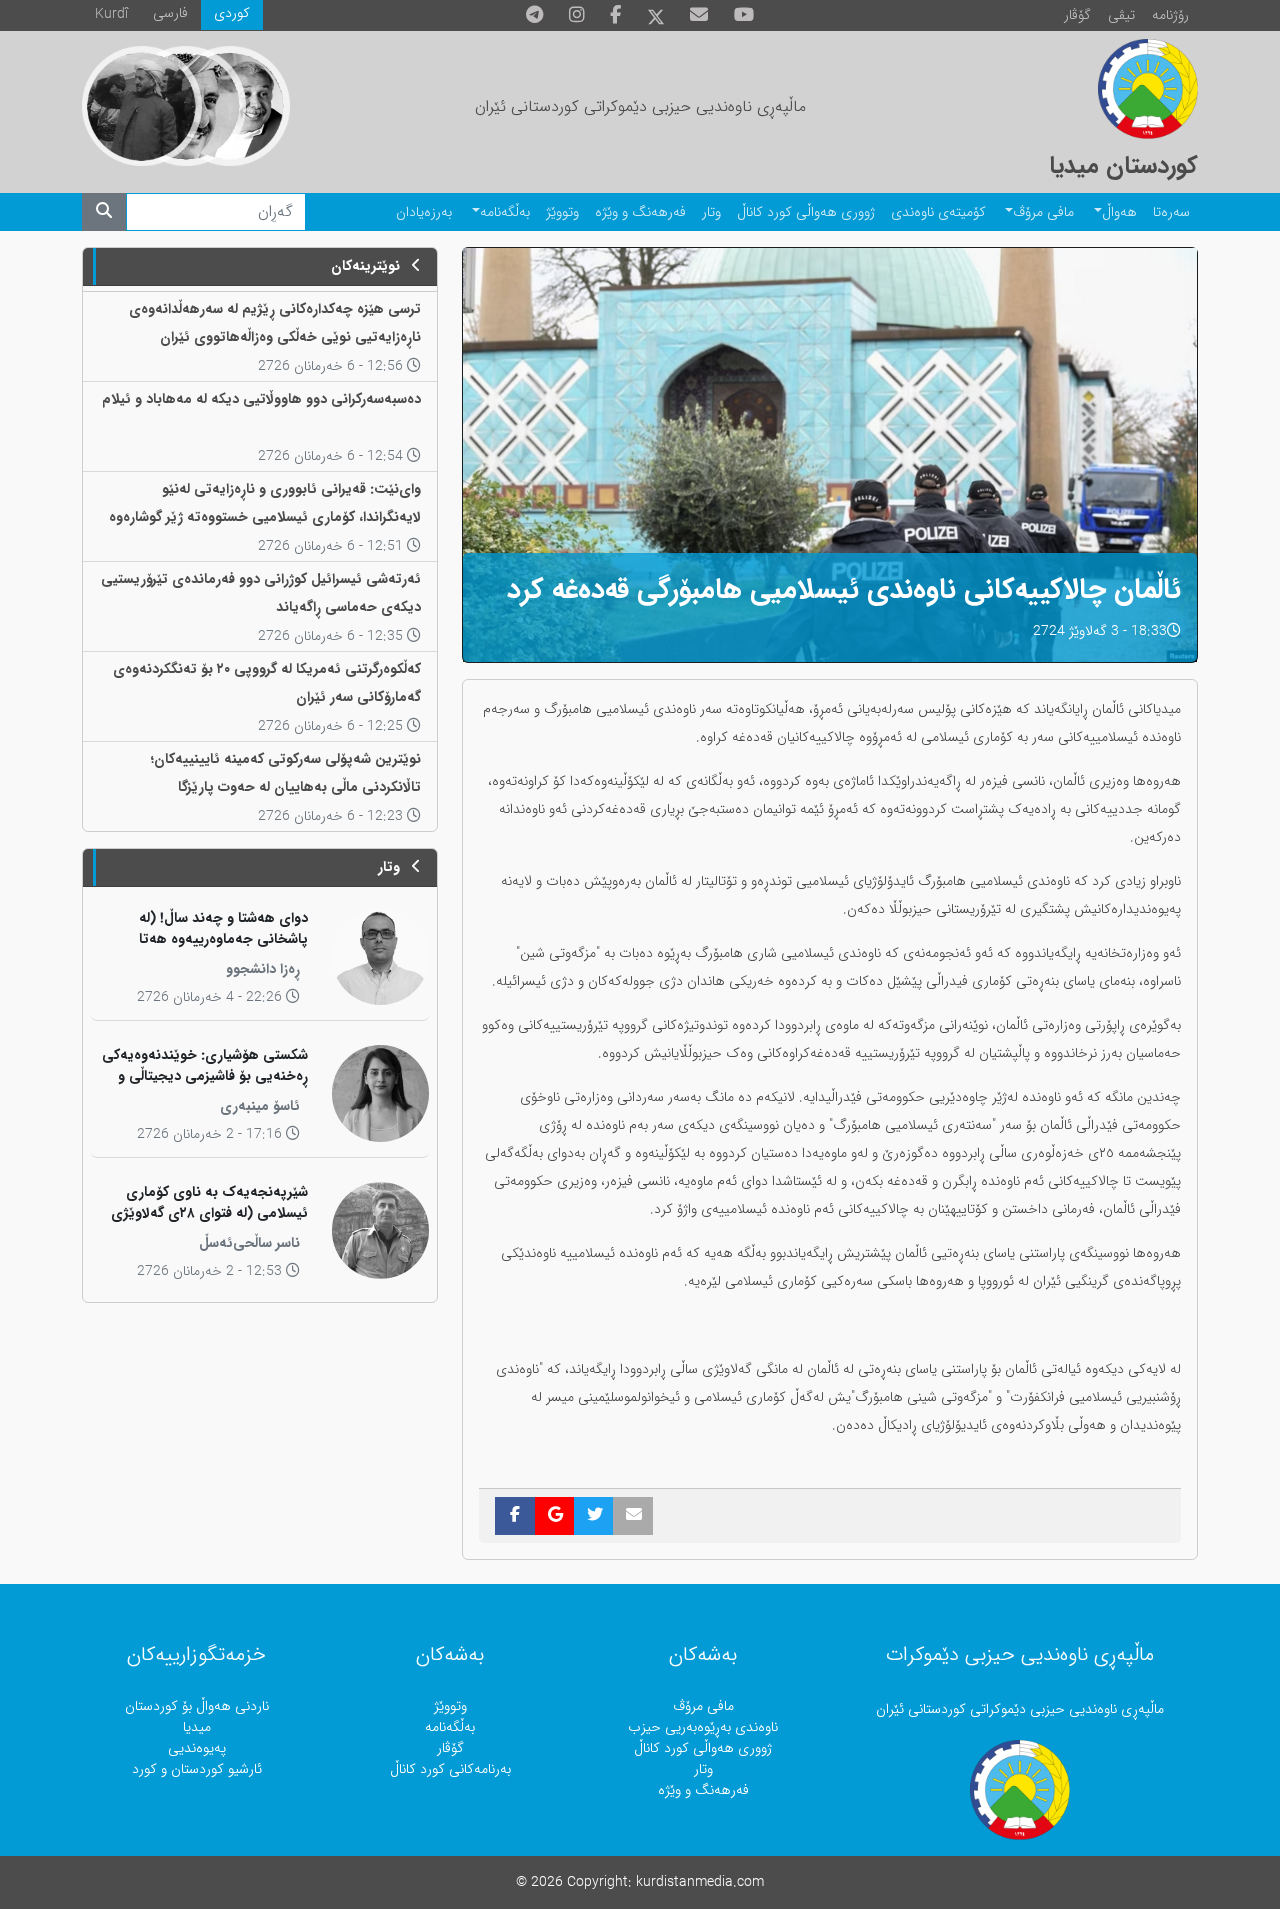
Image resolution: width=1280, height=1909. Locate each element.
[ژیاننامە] (142, 106)
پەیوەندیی (197, 1748)
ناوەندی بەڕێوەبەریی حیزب (703, 1727)
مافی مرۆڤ (1043, 212)
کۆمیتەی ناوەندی (938, 212)
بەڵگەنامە (505, 212)
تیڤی (1121, 15)
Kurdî (111, 14)
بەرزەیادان (424, 212)
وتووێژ (562, 212)
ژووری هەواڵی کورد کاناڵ (806, 212)
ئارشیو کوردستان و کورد (197, 1769)
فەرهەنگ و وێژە (640, 212)
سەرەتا (1171, 212)
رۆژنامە (1170, 15)
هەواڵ (1119, 212)
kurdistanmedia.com (700, 1882)
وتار (711, 212)
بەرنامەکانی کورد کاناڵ (450, 1769)
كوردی (232, 13)
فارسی (170, 13)
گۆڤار (1077, 15)
